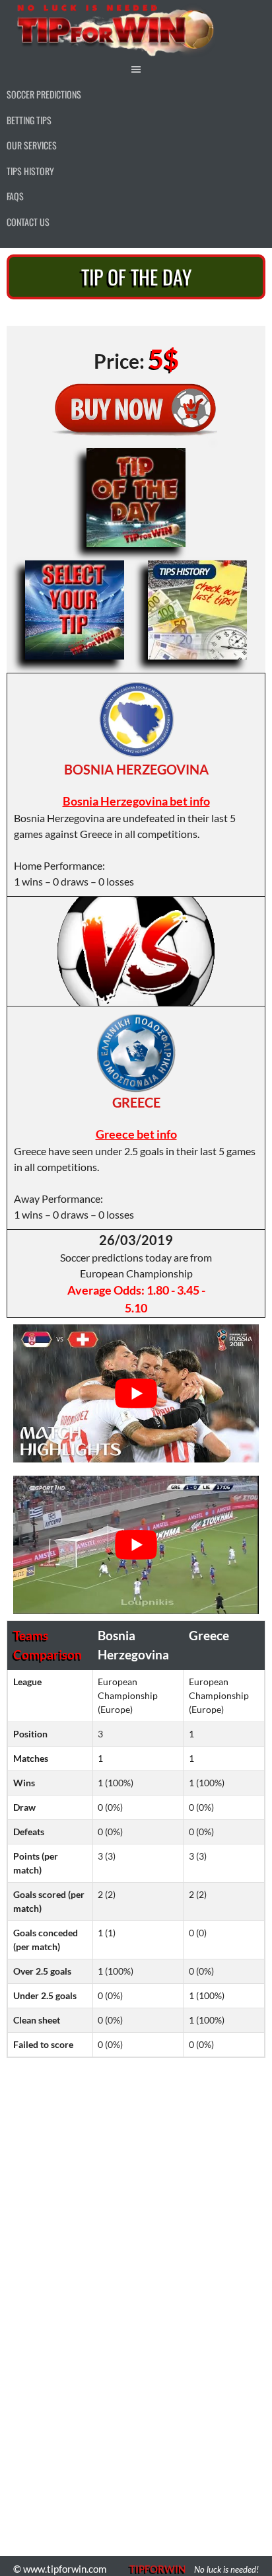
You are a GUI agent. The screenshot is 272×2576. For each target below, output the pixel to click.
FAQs (15, 196)
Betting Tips (29, 120)
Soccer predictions (44, 94)
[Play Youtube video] (136, 1393)
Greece (136, 1102)
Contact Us (28, 222)
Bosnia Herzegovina (136, 769)
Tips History (30, 171)
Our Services (32, 145)
